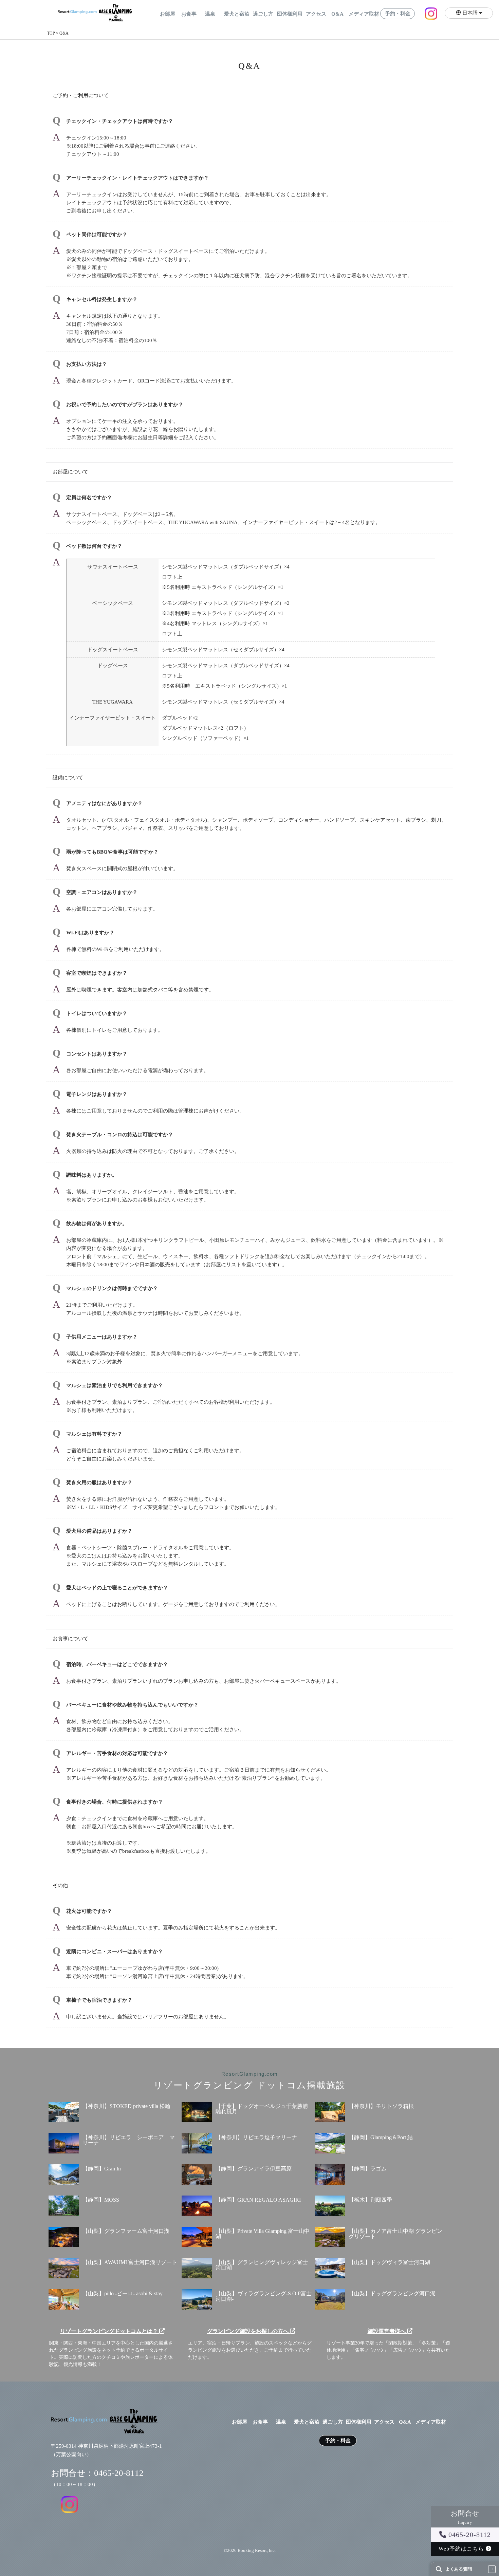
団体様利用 (290, 14)
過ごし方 (263, 14)
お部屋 (168, 14)
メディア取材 (364, 14)
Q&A (337, 14)
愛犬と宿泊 (237, 14)
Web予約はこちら (462, 2549)
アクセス (316, 14)
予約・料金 (398, 14)
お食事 (189, 14)
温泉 (210, 14)
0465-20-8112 (469, 2535)
